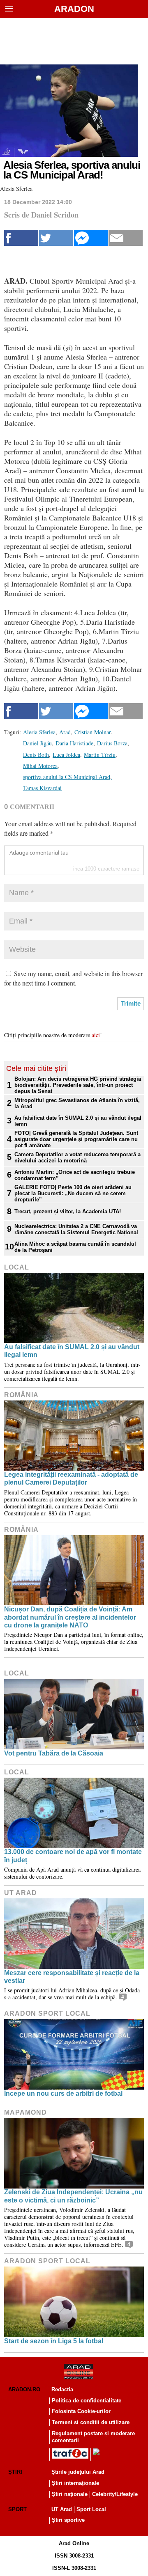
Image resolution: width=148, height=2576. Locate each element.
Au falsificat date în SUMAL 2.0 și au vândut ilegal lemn (78, 1121)
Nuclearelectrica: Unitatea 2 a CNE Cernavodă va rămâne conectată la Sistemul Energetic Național (76, 1229)
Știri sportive (68, 2520)
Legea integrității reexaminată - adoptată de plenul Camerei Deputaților (71, 1478)
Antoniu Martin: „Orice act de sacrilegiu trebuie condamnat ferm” (75, 1175)
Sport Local (91, 2509)
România (21, 1395)
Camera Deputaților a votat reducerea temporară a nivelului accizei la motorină (77, 1157)
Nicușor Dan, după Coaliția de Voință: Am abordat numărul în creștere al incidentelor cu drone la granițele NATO (70, 1617)
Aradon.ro (24, 2389)
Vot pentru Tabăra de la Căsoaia (54, 1753)
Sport (17, 2509)
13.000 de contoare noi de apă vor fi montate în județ (73, 1856)
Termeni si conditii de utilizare (91, 2422)
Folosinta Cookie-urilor (81, 2411)
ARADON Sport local (47, 2013)
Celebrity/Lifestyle (115, 2494)
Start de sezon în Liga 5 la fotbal (54, 2341)
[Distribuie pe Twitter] (56, 238)
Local (17, 1267)
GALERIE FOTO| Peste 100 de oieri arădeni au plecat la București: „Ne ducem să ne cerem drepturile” (73, 1193)
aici (96, 1035)
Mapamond (25, 2112)
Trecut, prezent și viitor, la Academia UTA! (68, 1211)
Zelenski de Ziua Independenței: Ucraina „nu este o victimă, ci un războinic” (73, 2196)
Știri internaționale (75, 2483)
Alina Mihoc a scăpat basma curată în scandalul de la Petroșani (75, 1247)
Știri (15, 2472)
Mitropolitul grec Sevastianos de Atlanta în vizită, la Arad (77, 1103)
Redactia (62, 2389)
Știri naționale (70, 2494)
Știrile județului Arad (78, 2472)
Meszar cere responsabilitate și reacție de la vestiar (72, 1977)
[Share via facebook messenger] (91, 238)
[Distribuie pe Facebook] (21, 238)
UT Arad (21, 1893)
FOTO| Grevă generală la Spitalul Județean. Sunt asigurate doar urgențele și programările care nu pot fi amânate (76, 1139)
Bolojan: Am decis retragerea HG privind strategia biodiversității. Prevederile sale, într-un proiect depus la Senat (78, 1085)
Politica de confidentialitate (87, 2401)
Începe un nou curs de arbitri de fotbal (63, 2094)
